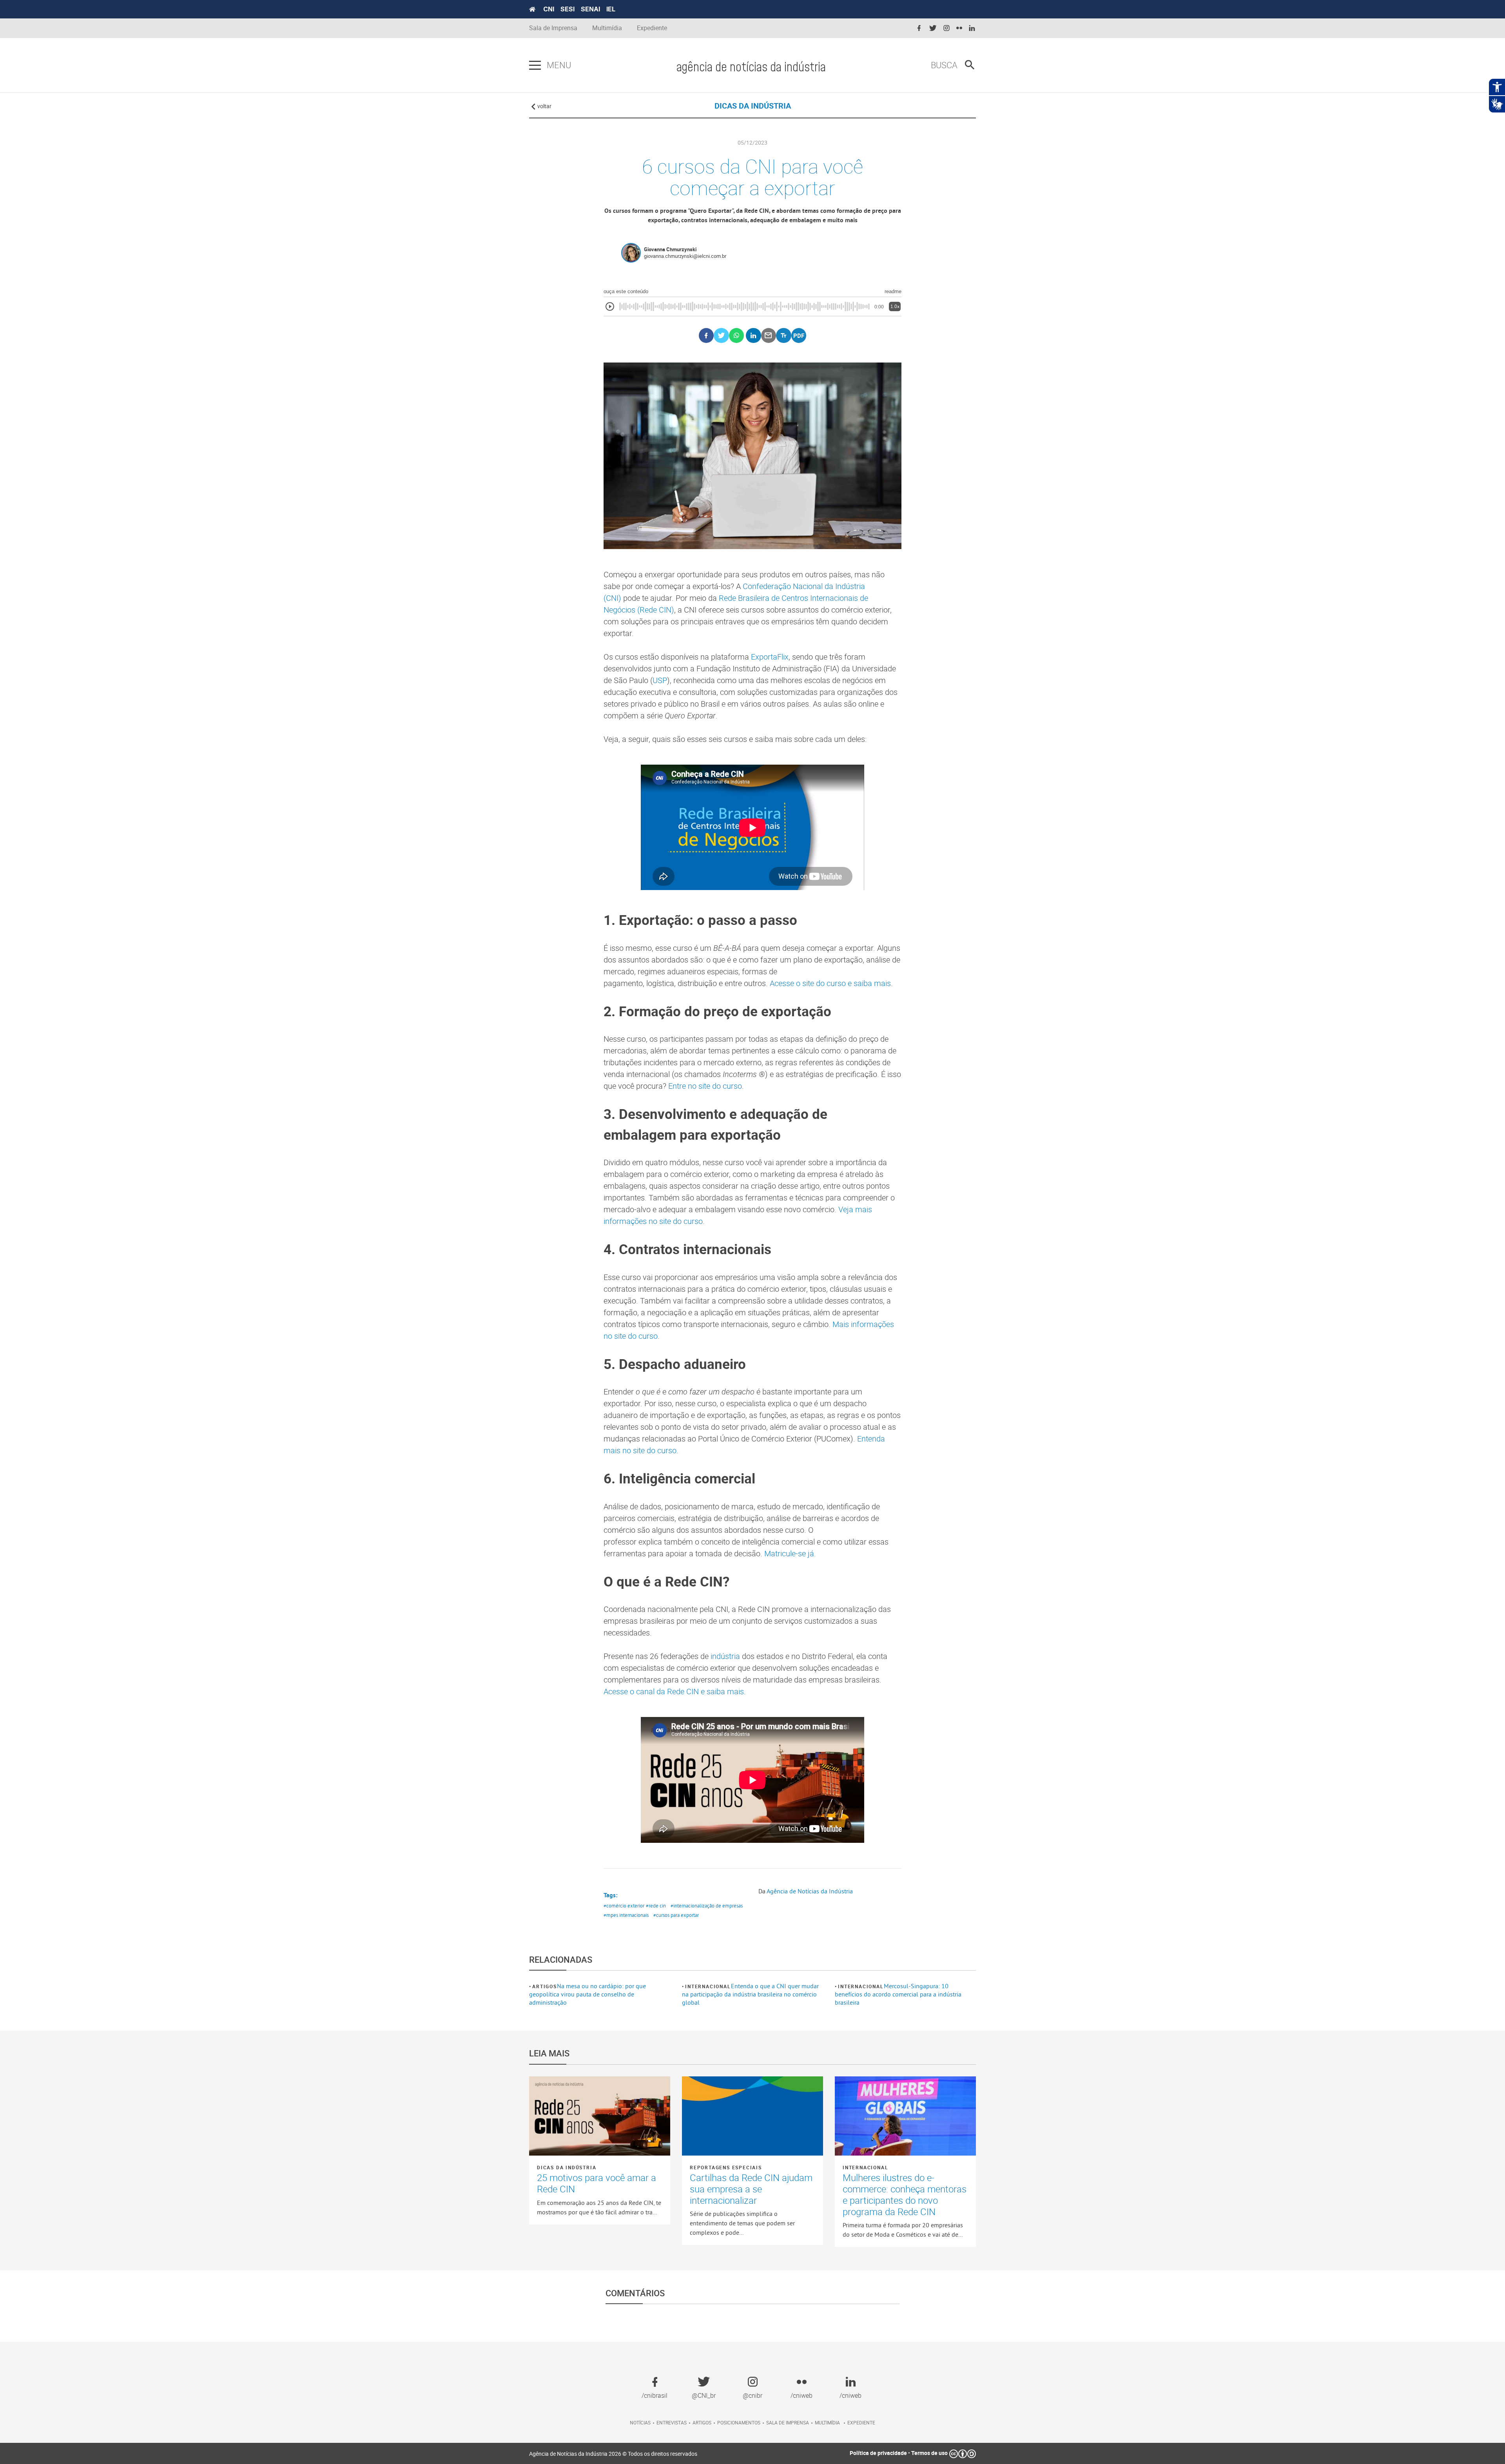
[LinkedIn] (753, 336)
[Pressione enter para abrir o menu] (535, 65)
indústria (725, 1656)
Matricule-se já (789, 1553)
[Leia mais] (600, 2116)
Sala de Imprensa (553, 28)
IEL (611, 9)
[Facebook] (706, 336)
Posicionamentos (739, 2422)
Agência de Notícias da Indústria (810, 1891)
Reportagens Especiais (726, 2167)
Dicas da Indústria (567, 2167)
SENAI (590, 9)
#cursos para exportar (676, 1915)
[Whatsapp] (737, 336)
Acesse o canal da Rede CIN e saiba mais (674, 1691)
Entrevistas (672, 2422)
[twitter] (933, 28)
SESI (568, 9)
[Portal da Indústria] (532, 9)
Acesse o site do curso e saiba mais (830, 983)
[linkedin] (972, 28)
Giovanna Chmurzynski (670, 249)
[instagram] (947, 28)
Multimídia (607, 28)
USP (660, 680)
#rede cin (656, 1906)
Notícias (640, 2422)
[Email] (769, 336)
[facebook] (919, 28)
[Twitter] (721, 336)
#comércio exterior (624, 1906)
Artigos (545, 1986)
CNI (549, 9)
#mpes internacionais (626, 1915)
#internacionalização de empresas (707, 1906)
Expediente (652, 28)
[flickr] (959, 28)
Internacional (708, 1986)
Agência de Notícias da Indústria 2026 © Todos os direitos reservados (613, 2454)
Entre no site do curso (705, 1086)
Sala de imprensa (788, 2422)
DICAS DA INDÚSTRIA (753, 106)
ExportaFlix (770, 657)
